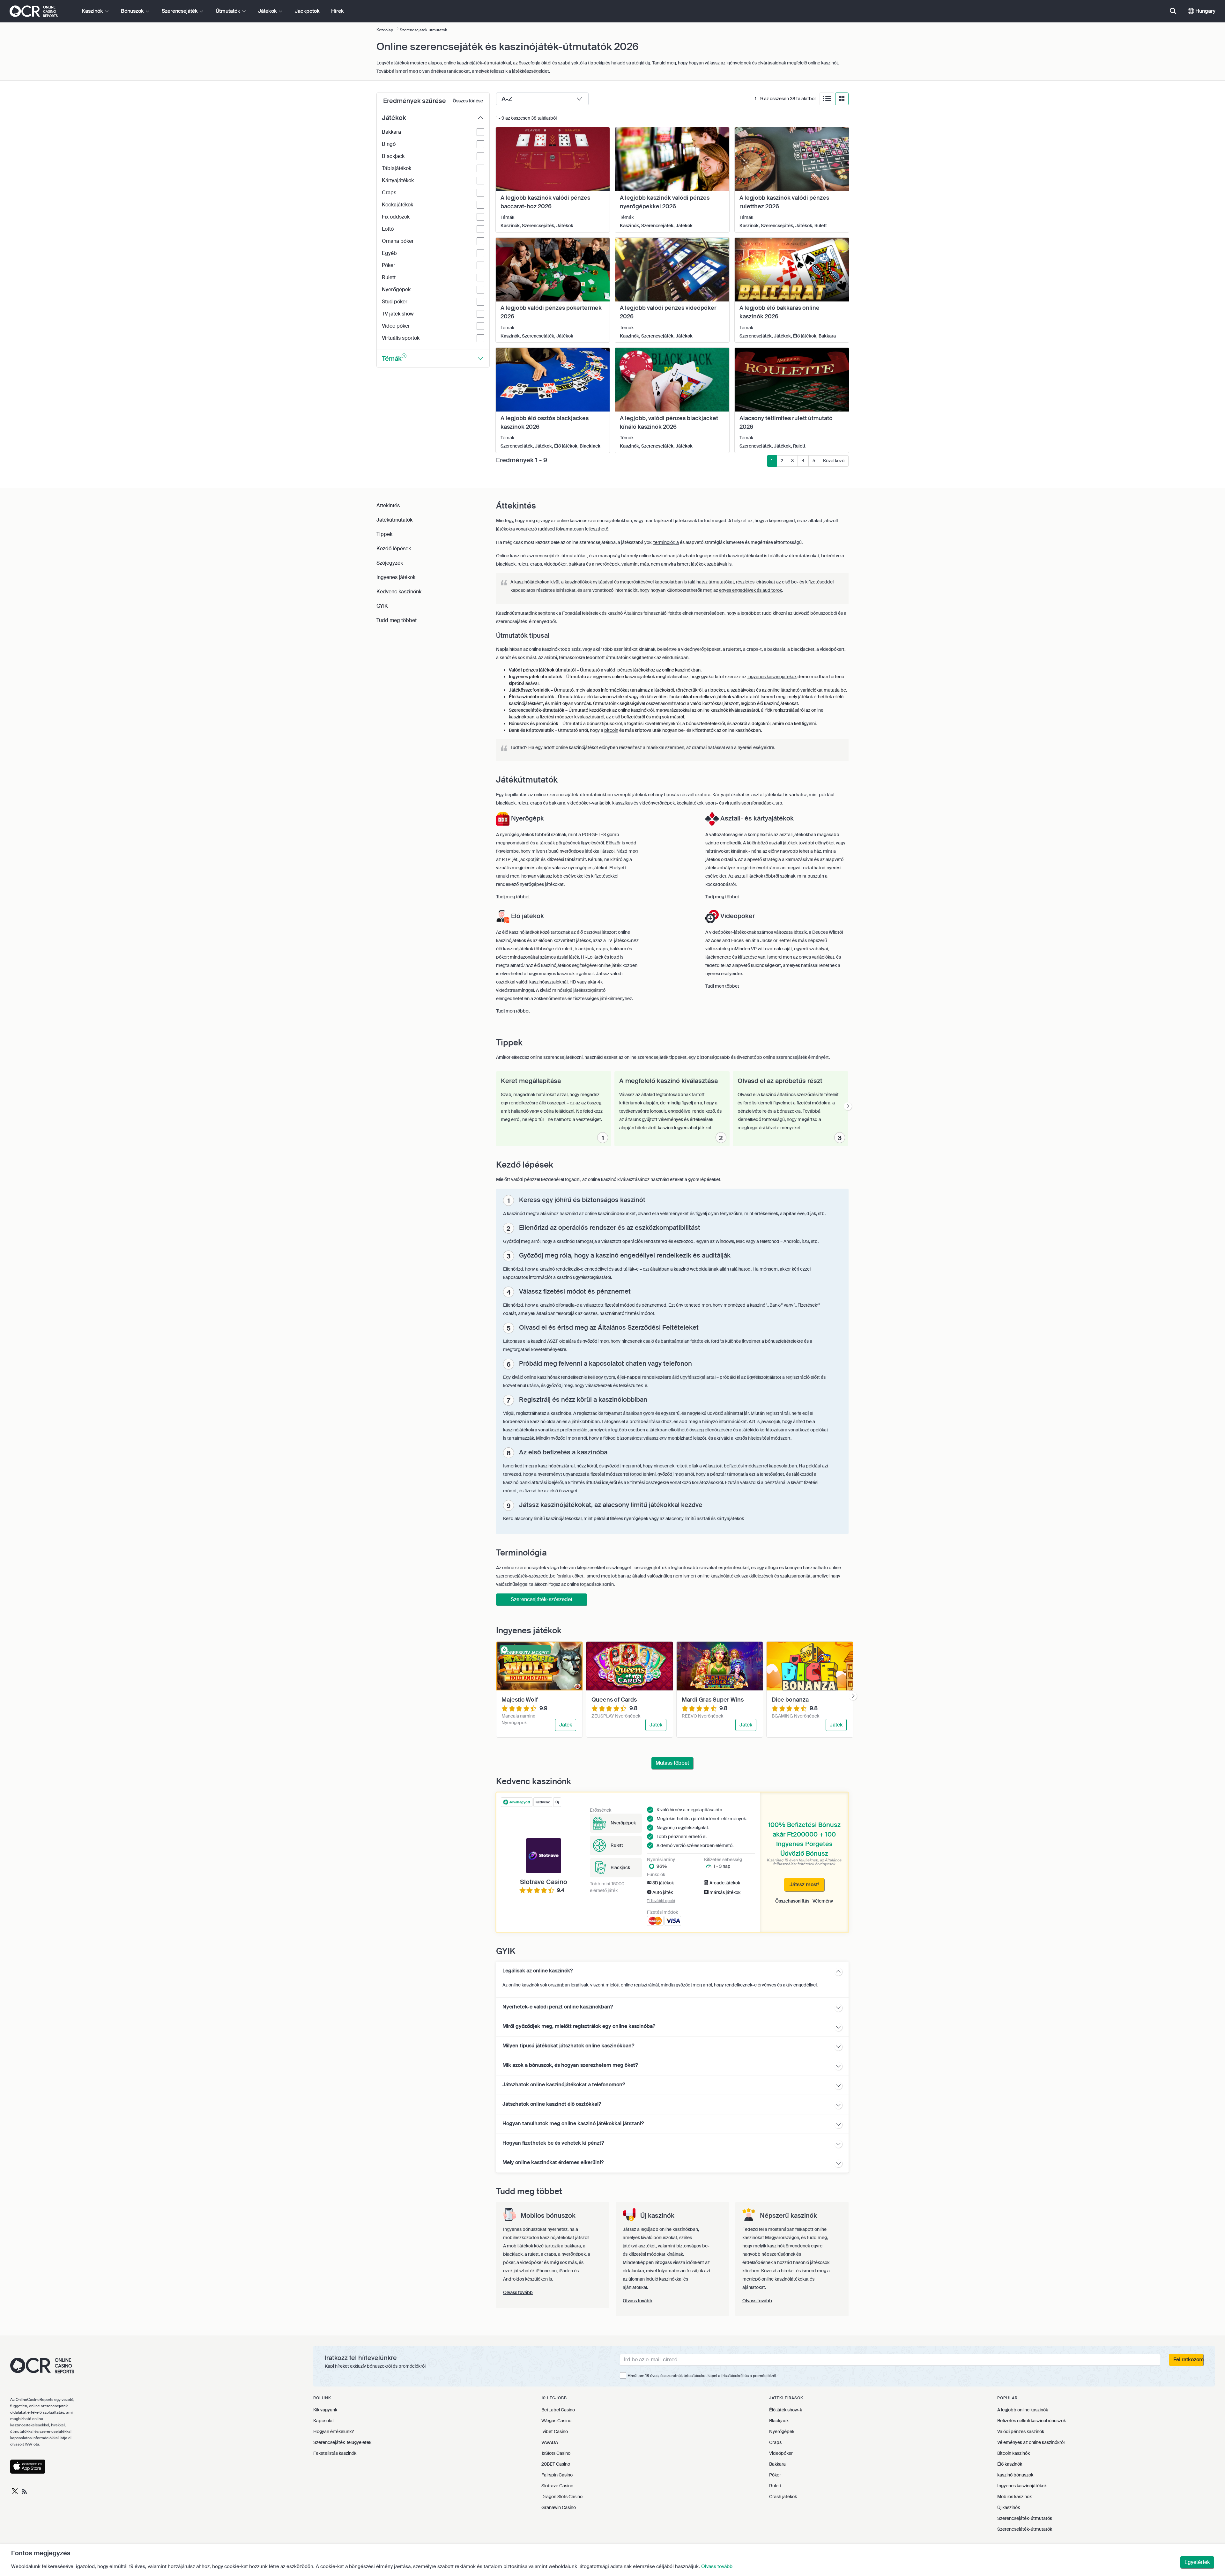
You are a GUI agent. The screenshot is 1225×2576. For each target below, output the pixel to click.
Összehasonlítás (792, 1901)
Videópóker (781, 2453)
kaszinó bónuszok (1015, 2475)
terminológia (666, 542)
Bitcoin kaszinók (1013, 2453)
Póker (775, 2475)
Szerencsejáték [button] (180, 11)
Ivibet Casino (555, 2431)
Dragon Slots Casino (562, 2497)
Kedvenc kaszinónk (399, 592)
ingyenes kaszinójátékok (772, 677)
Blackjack (779, 2421)
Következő (834, 461)
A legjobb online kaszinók (1023, 2410)
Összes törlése (468, 101)
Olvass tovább (717, 2566)
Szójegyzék (390, 563)
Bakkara (777, 2464)
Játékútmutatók (394, 520)
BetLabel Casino (558, 2410)
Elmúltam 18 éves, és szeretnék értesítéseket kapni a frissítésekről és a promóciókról (702, 2376)
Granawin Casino (559, 2507)
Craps (775, 2442)
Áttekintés (388, 505)
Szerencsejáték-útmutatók (1025, 2518)
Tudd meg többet (397, 620)
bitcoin (611, 730)
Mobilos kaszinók (1014, 2497)
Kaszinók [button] (93, 11)
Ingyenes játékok (396, 577)
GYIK (382, 606)
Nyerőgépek (782, 2431)
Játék (566, 1725)
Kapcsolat (324, 2421)
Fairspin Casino (557, 2475)
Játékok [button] (268, 11)
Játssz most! (804, 1885)
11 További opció (661, 1901)
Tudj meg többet (513, 897)
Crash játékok (783, 2497)
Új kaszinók (1009, 2507)
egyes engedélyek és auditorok (750, 590)
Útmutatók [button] (229, 11)
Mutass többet (672, 1763)
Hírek (338, 11)
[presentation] (848, 1106)
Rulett (775, 2486)
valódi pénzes (618, 670)
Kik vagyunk (325, 2410)
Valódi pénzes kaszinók (1021, 2431)
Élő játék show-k (786, 2410)
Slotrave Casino (557, 2486)
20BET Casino (556, 2464)
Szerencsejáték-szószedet (542, 1599)
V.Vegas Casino (556, 2421)
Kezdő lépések (394, 549)
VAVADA (550, 2442)
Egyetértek (1197, 2562)
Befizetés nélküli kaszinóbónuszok (1032, 2421)
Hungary (1205, 11)
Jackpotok (307, 11)
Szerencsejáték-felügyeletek (342, 2442)
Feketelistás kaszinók (335, 2453)
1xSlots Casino (556, 2453)
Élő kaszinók (1010, 2464)
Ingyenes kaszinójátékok (1022, 2486)
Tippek (384, 534)
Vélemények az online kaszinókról (1031, 2442)
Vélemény (823, 1901)
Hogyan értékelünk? (334, 2431)
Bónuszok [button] (133, 11)
